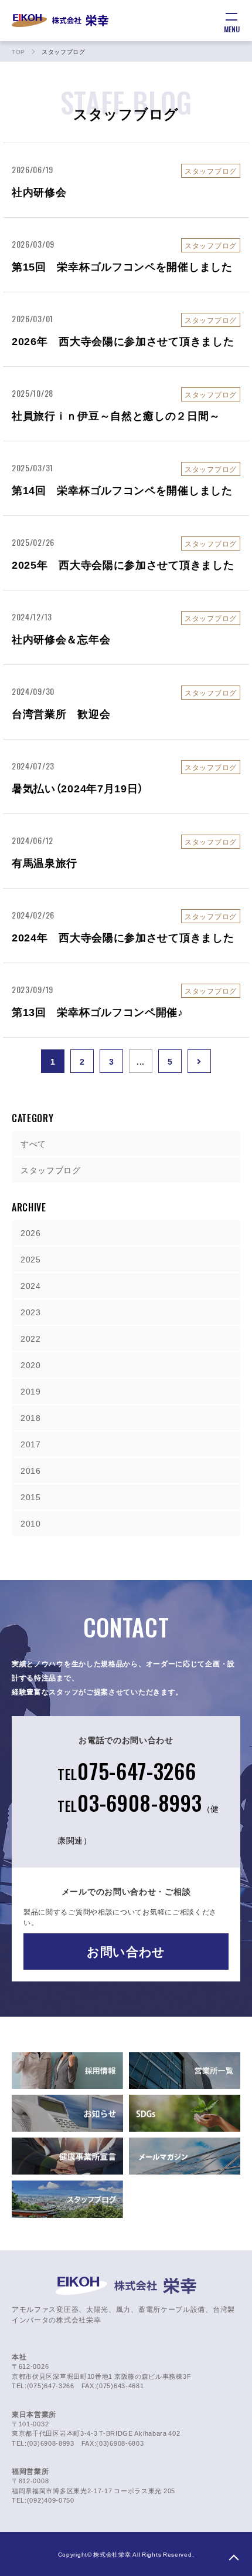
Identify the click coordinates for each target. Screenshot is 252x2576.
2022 (31, 1338)
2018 (31, 1417)
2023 (31, 1312)
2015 (31, 1497)
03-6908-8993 (138, 1816)
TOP (233, 2557)
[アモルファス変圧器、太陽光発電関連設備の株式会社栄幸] (60, 21)
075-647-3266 (127, 1770)
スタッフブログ (51, 1170)
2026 (31, 1233)
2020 (31, 1365)
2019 (31, 1391)
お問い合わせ (126, 1951)
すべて (33, 1143)
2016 (31, 1470)
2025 (31, 1259)
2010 (31, 1523)
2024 (31, 1285)
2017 (31, 1444)
